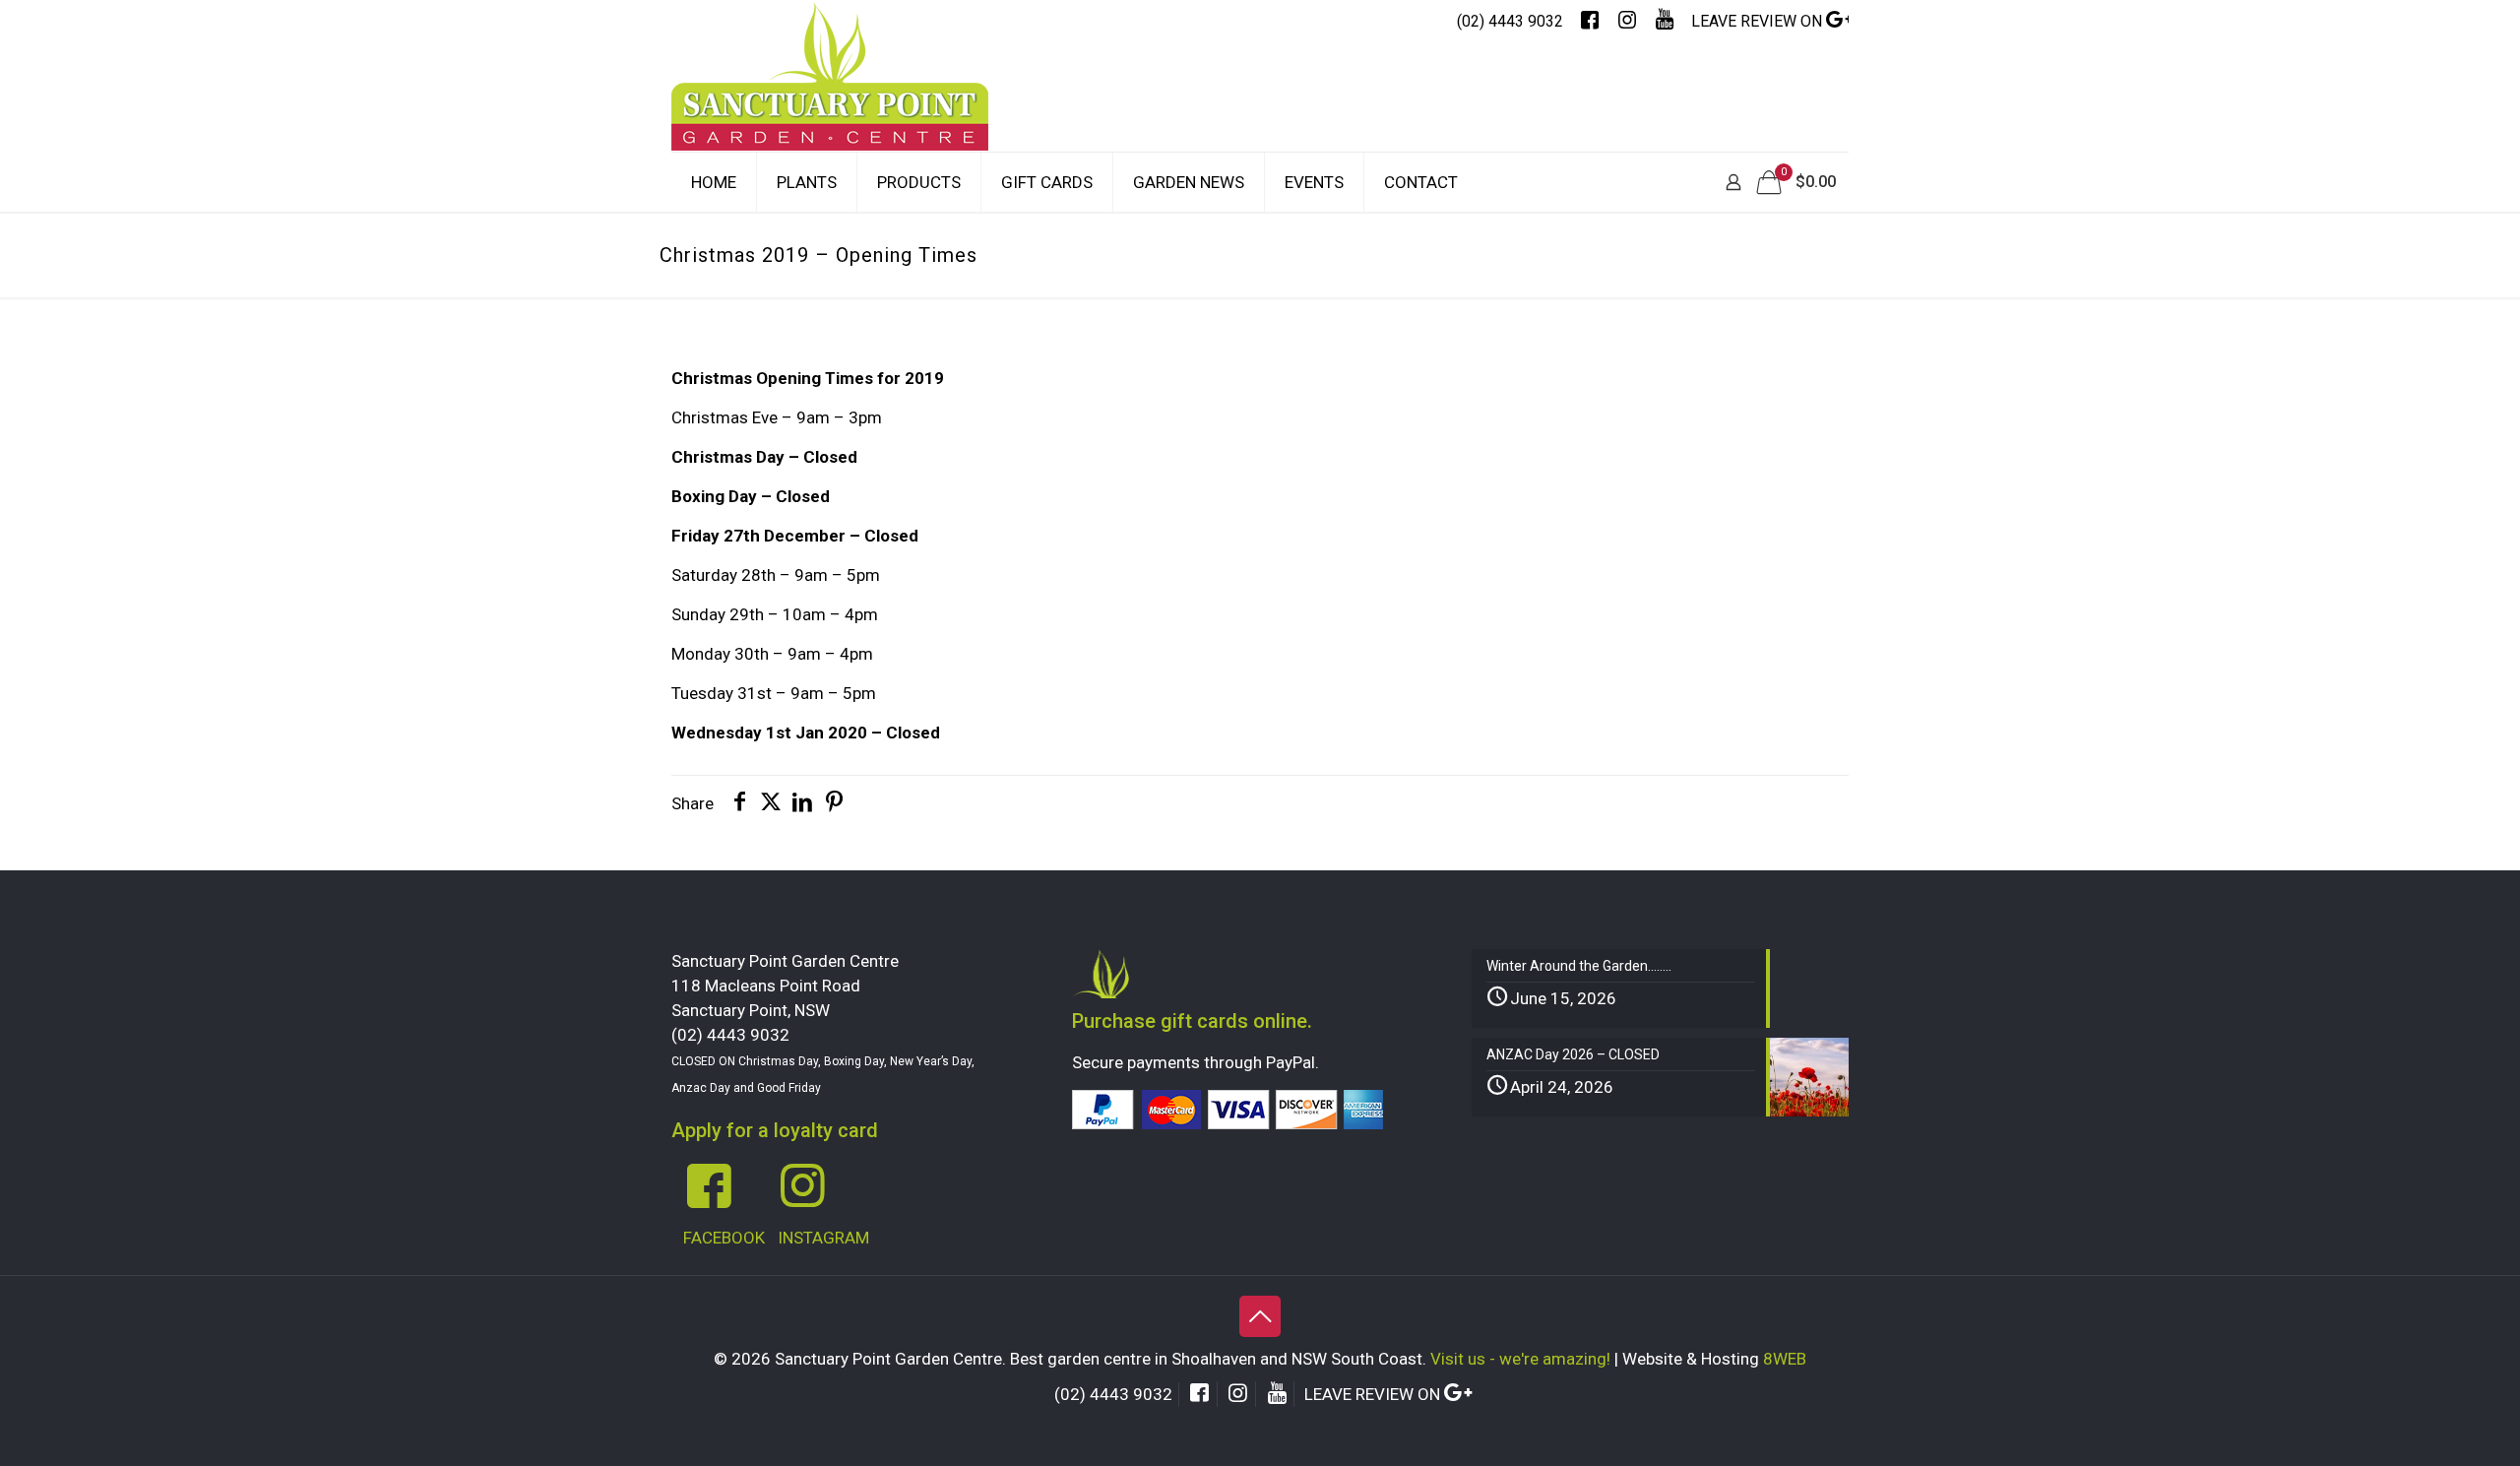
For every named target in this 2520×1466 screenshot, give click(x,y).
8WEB (1785, 1359)
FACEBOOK (724, 1238)
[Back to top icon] (1260, 1316)
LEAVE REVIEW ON (1759, 21)
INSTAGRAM (823, 1238)
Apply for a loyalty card (775, 1130)
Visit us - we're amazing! (1520, 1359)
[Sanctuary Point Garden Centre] (830, 96)
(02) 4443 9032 (1510, 21)
